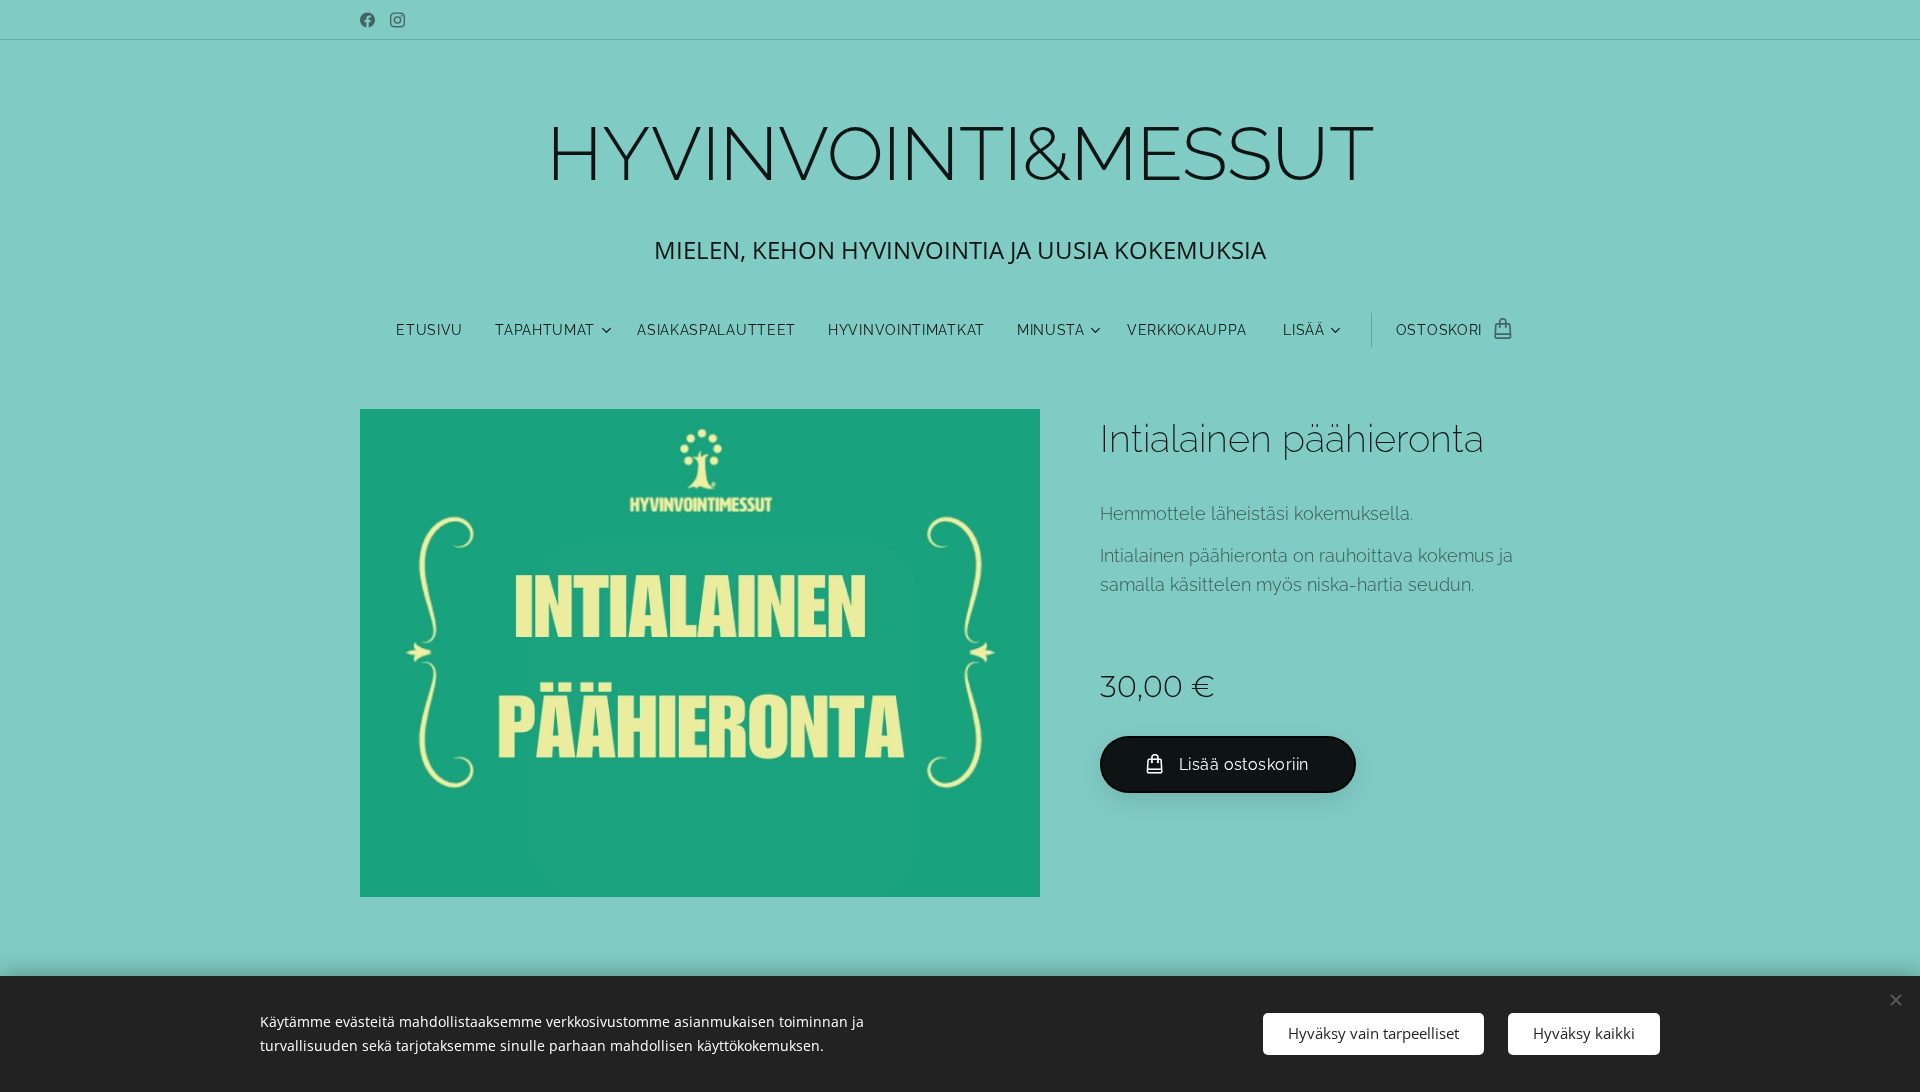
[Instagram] (397, 20)
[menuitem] (437, 330)
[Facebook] (367, 20)
